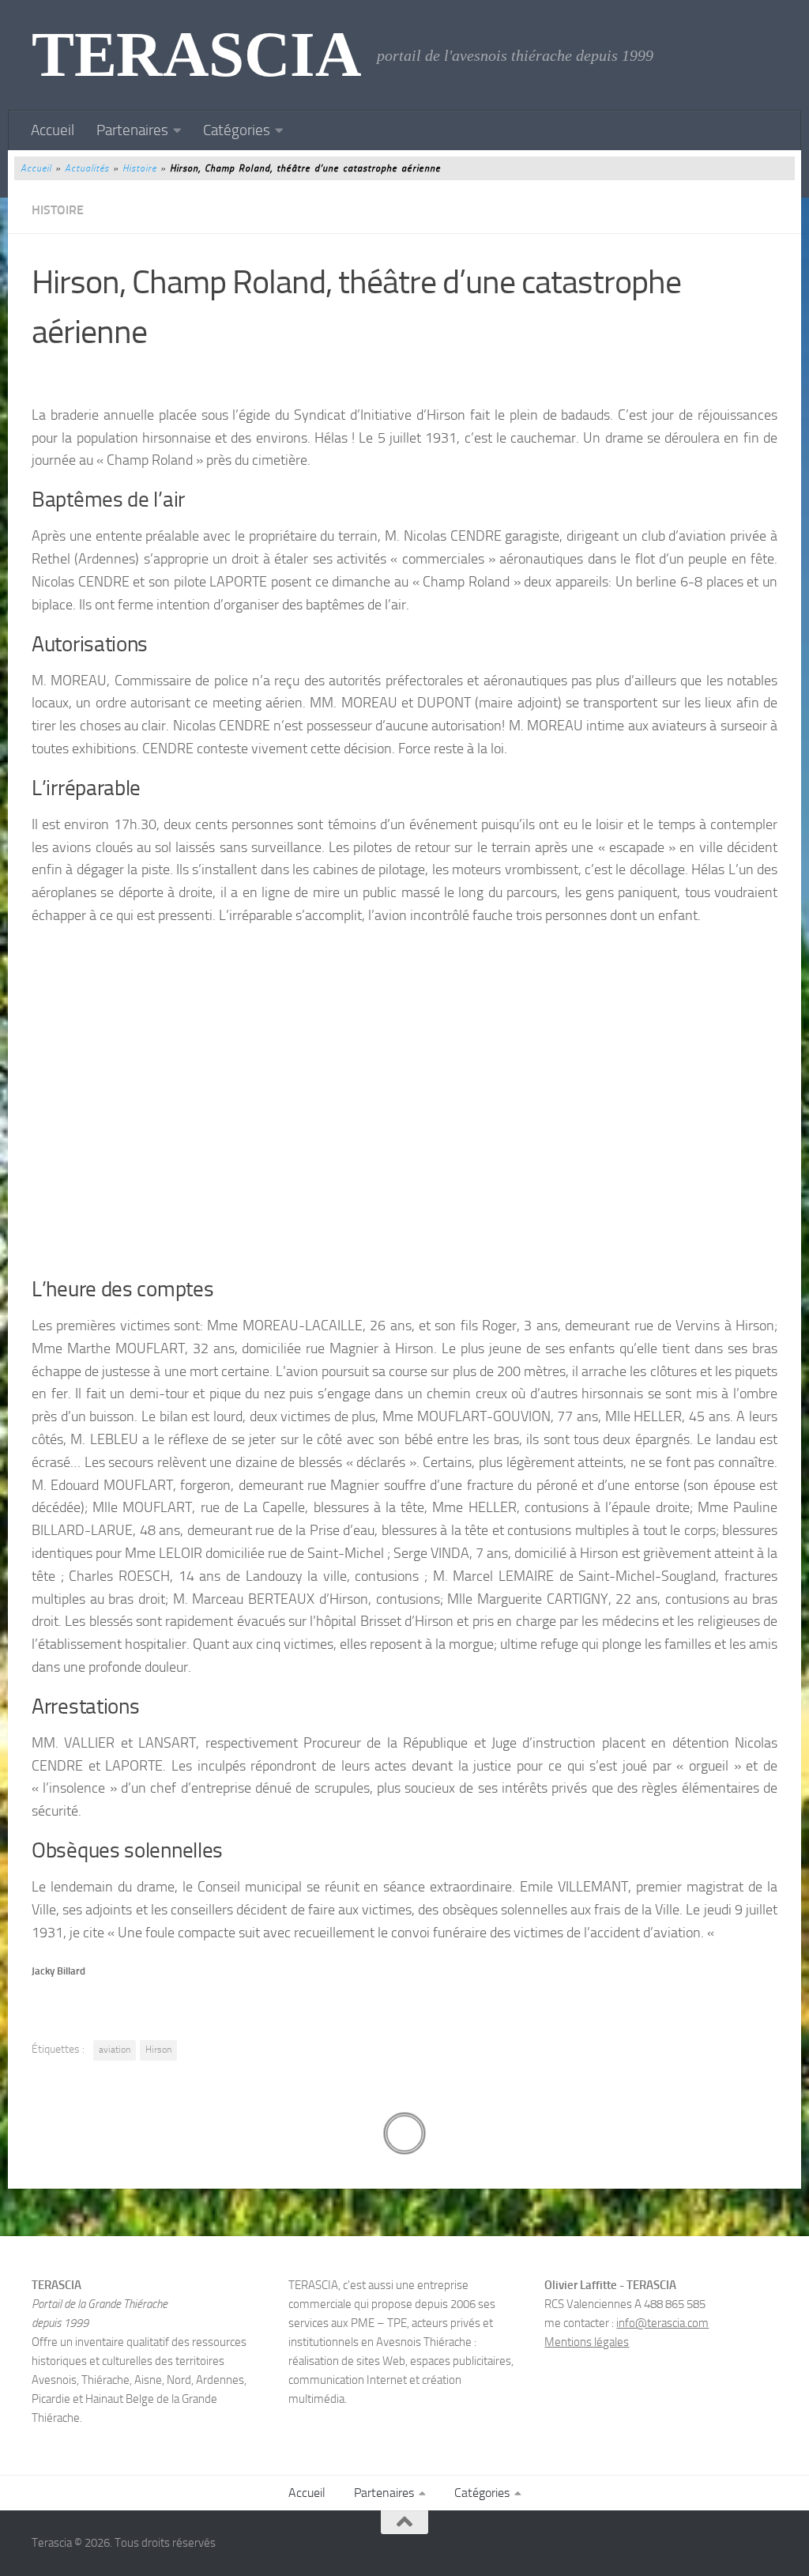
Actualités (87, 168)
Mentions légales (587, 2342)
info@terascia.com (662, 2323)
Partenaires (132, 130)
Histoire (139, 168)
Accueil (53, 130)
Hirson (158, 2050)
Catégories (237, 130)
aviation (115, 2050)
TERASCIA (196, 55)
